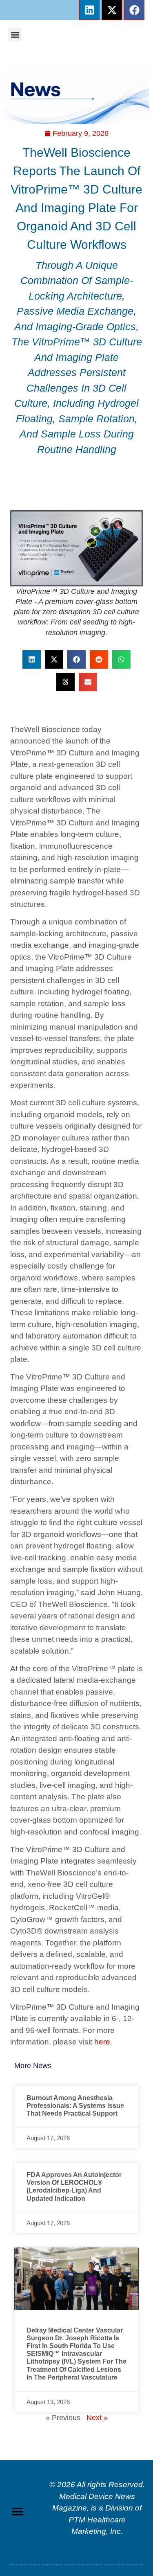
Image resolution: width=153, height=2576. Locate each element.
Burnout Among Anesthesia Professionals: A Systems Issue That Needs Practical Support (75, 2106)
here (102, 2042)
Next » (97, 2418)
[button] (15, 35)
